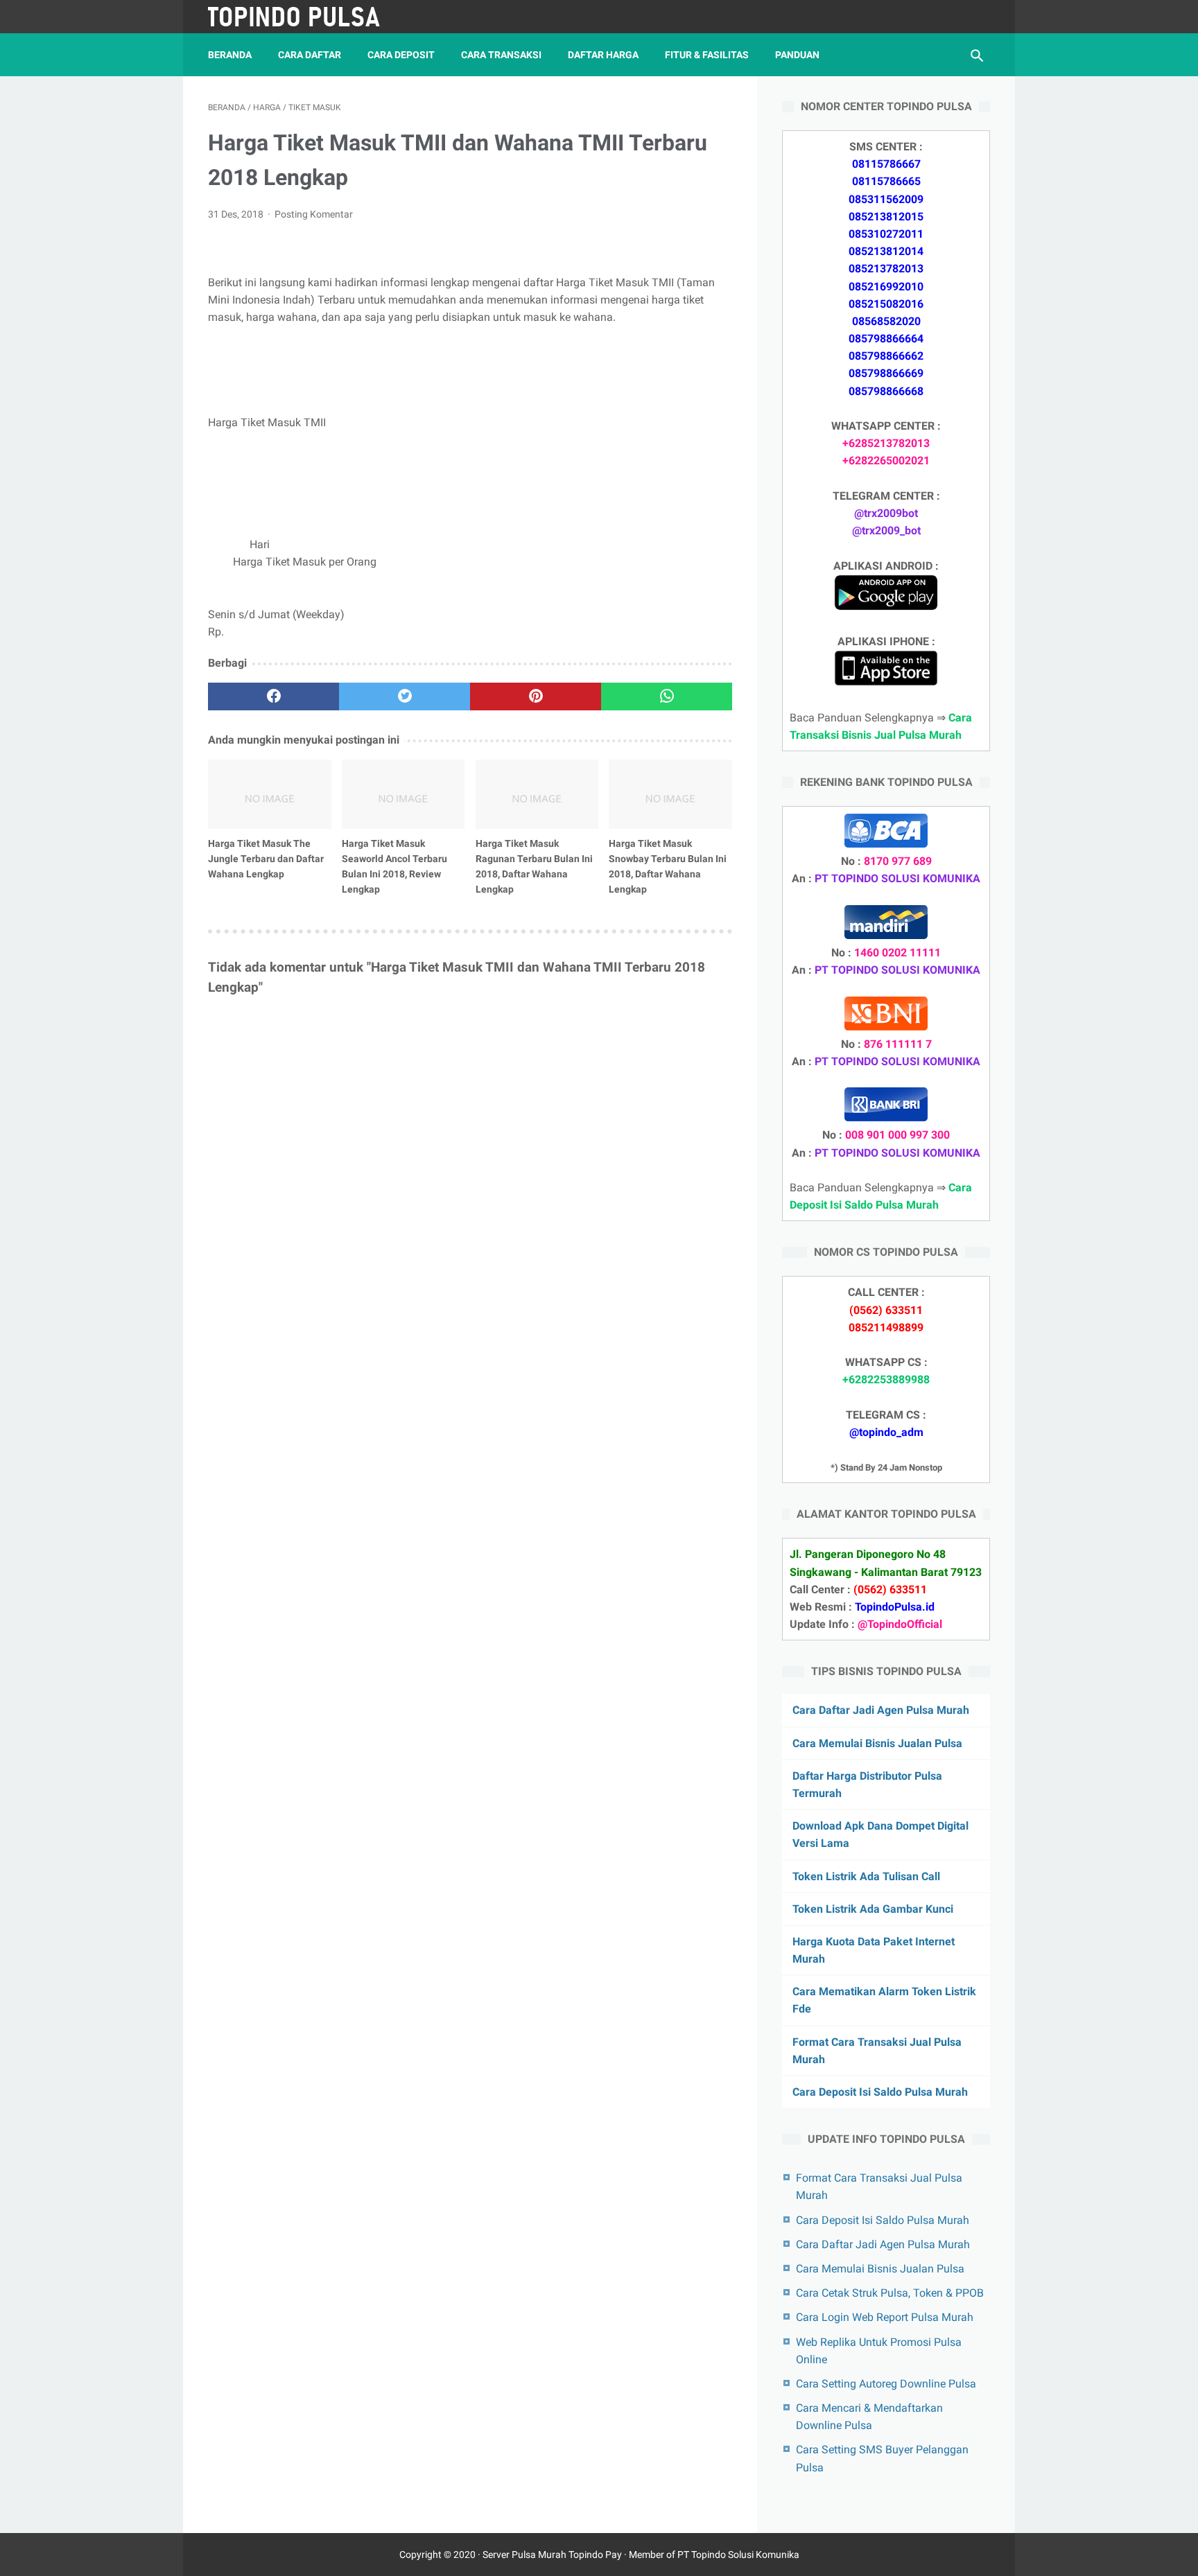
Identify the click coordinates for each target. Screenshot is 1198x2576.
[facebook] (274, 696)
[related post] (270, 794)
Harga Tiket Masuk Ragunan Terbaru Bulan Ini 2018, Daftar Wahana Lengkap (534, 866)
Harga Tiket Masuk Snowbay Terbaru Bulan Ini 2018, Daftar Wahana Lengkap (668, 866)
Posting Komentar (314, 214)
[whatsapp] (667, 696)
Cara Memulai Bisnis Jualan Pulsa (877, 1743)
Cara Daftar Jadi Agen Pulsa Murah (881, 1710)
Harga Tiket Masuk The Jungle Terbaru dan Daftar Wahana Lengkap (266, 859)
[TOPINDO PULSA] (303, 17)
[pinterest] (536, 696)
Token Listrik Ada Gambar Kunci (873, 1909)
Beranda (230, 55)
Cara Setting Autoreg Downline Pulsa (886, 2384)
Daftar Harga (603, 55)
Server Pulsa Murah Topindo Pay (552, 2555)
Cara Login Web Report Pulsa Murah (885, 2317)
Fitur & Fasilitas (707, 55)
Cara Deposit (401, 55)
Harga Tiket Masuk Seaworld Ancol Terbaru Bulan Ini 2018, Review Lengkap (394, 866)
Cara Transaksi (501, 55)
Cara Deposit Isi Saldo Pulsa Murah (880, 2092)
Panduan (797, 55)
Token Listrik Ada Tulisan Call (866, 1876)
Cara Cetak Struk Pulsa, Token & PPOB (890, 2293)
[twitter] (405, 696)
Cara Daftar (310, 55)
